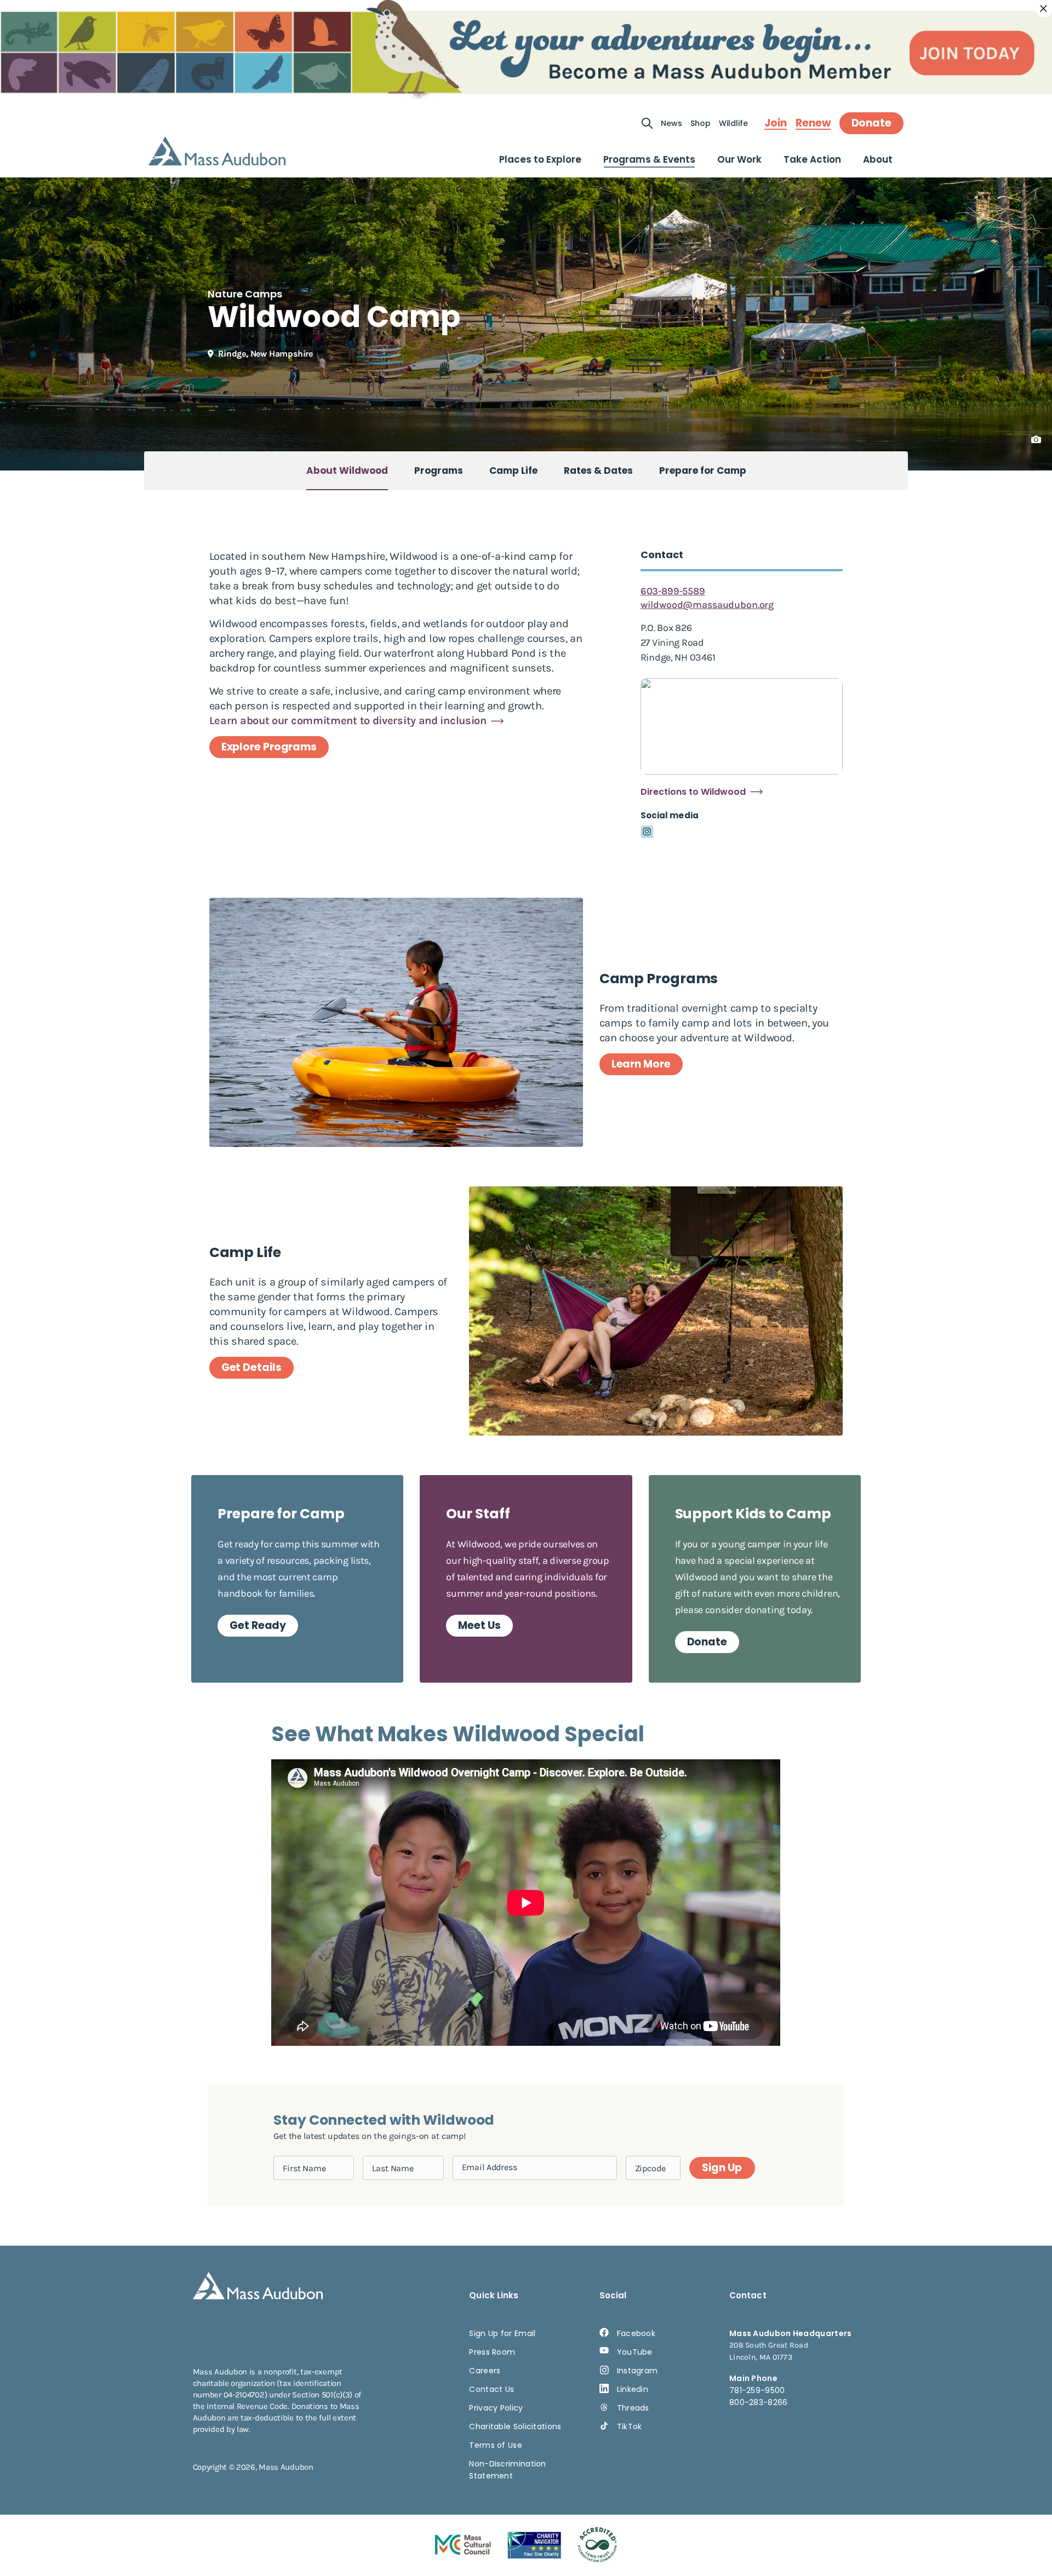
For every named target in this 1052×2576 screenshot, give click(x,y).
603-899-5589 (673, 591)
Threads (633, 2408)
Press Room (492, 2352)
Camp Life (513, 471)
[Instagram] (647, 832)
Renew (813, 123)
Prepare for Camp (703, 471)
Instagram (638, 2371)
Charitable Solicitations (515, 2426)
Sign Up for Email (502, 2333)
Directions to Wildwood (693, 792)
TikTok (630, 2426)
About (878, 159)
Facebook (636, 2333)
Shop (701, 123)
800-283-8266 (759, 2402)
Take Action (812, 159)
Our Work (739, 159)
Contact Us (491, 2389)
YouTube (635, 2352)
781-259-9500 (757, 2390)
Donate (871, 123)
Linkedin (633, 2389)
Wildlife (733, 123)
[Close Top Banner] (1044, 9)
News (671, 123)
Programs (439, 471)
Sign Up (722, 2168)
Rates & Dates (598, 471)
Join (776, 123)
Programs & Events (649, 159)
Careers (485, 2371)
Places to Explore (540, 159)
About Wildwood (347, 471)
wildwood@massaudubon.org (707, 605)
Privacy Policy (496, 2408)
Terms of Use (496, 2445)
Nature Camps (245, 294)
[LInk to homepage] (217, 151)
